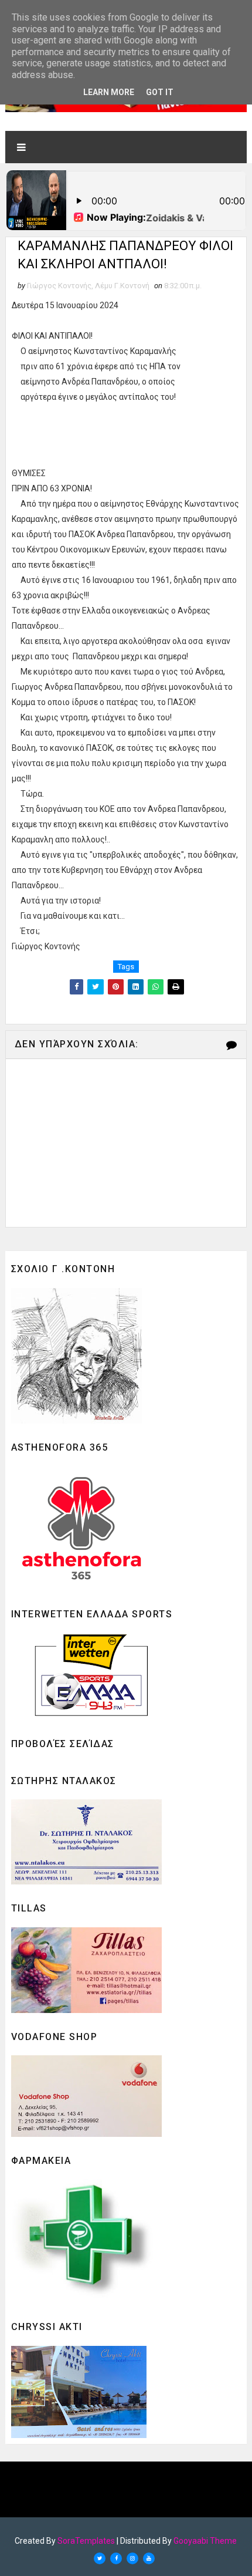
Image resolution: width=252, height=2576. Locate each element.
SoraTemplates (86, 2541)
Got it (160, 92)
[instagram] (132, 2558)
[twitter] (100, 2558)
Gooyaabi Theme (205, 2541)
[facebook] (116, 2558)
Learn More (109, 92)
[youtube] (149, 2558)
